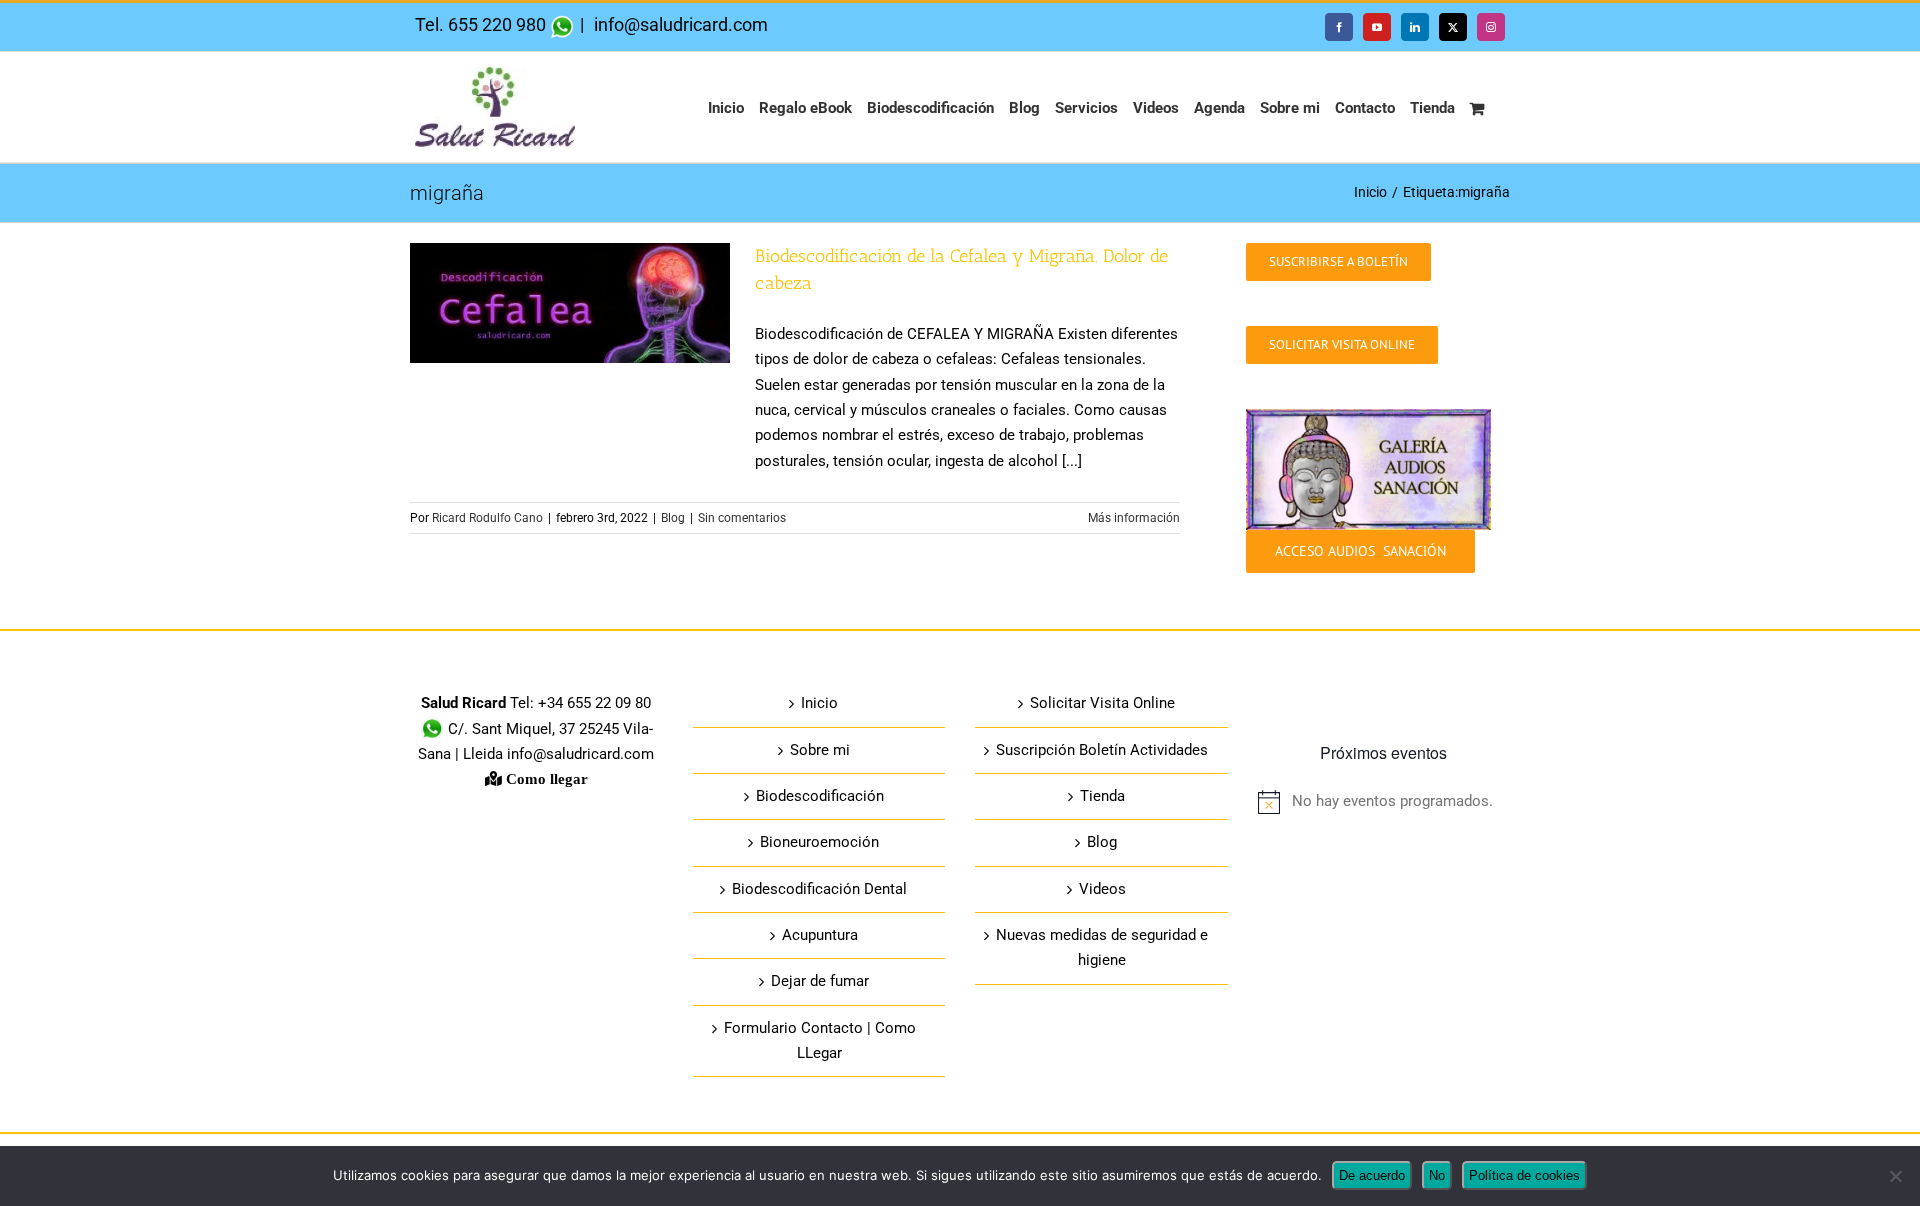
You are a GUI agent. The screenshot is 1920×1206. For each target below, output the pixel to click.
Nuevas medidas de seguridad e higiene (1102, 947)
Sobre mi (820, 750)
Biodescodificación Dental (819, 889)
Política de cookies (1524, 1175)
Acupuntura (820, 935)
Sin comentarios (742, 518)
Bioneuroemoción (819, 842)
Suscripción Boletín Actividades (1102, 750)
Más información (1134, 518)
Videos (1102, 889)
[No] (1895, 1176)
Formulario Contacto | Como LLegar (820, 1040)
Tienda (1102, 796)
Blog (673, 518)
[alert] (1384, 801)
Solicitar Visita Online (1102, 703)
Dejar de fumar (820, 981)
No (1437, 1175)
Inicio (819, 703)
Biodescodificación (820, 796)
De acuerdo (1372, 1175)
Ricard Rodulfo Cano (487, 518)
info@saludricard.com (679, 24)
